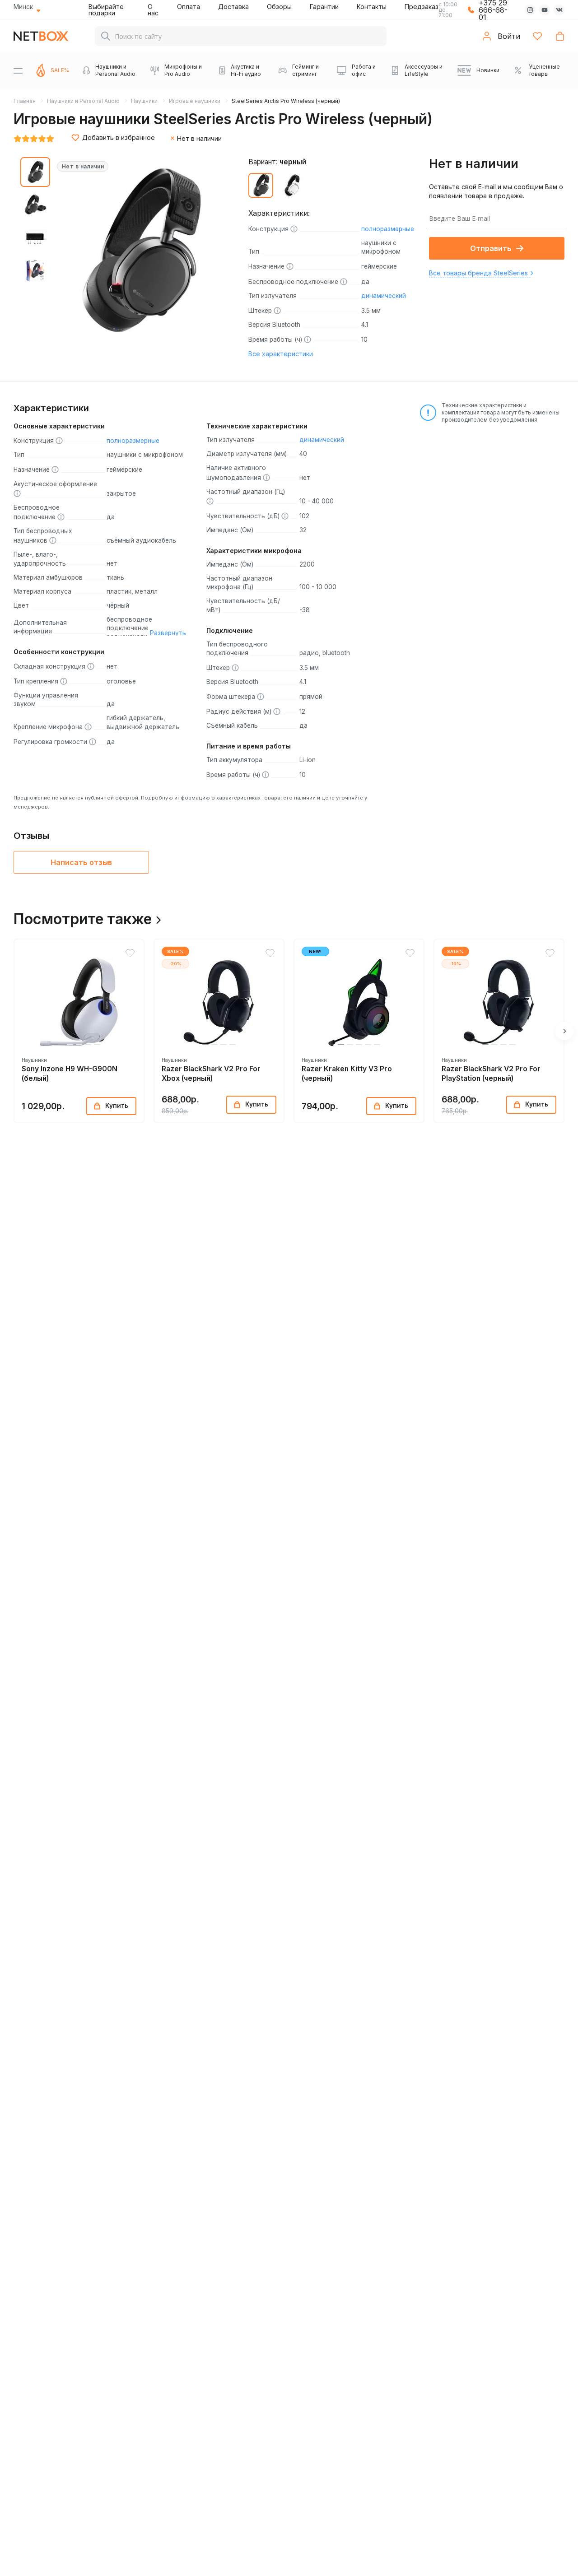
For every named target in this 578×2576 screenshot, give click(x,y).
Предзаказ (422, 7)
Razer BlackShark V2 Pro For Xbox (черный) (211, 1074)
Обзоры (279, 7)
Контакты (372, 7)
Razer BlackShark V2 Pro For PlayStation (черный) (491, 1074)
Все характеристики (281, 354)
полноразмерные (388, 229)
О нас (153, 10)
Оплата (189, 7)
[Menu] (18, 70)
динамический (384, 296)
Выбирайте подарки (106, 10)
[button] (61, 1045)
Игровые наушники (195, 101)
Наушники (144, 101)
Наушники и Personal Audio (83, 101)
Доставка (233, 7)
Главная (25, 101)
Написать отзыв (81, 862)
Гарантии (324, 7)
